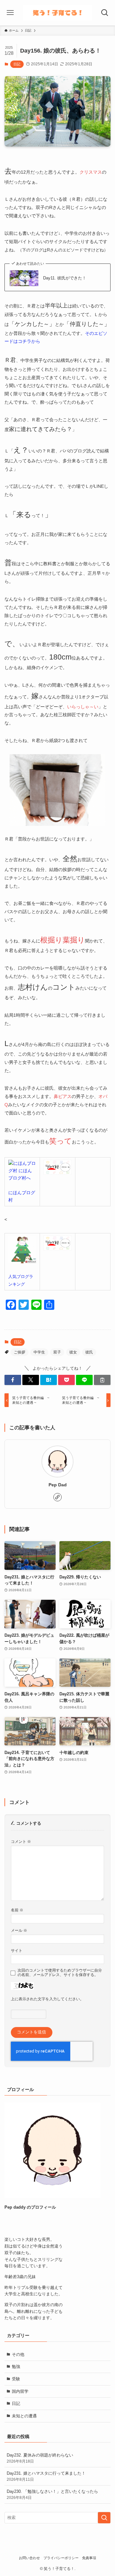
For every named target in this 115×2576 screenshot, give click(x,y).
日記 (17, 64)
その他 (18, 2354)
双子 (57, 1352)
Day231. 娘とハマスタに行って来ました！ (46, 2476)
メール (19, 1930)
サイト (17, 1950)
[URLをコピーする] (102, 1380)
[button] (13, 1380)
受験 (16, 2379)
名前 (17, 1910)
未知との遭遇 (24, 2416)
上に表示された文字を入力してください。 (47, 1999)
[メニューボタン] (10, 13)
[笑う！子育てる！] (57, 13)
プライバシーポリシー (61, 2558)
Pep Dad (58, 1485)
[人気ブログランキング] (22, 1262)
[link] (57, 1497)
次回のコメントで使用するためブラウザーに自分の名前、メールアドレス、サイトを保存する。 (60, 1972)
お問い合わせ (29, 2558)
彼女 (73, 1352)
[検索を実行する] (104, 2518)
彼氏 (89, 1352)
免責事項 (89, 2558)
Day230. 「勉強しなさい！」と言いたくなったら (52, 2494)
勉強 (16, 2367)
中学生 (39, 1352)
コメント (21, 1841)
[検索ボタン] (105, 13)
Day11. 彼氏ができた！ (65, 278)
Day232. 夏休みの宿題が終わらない (40, 2458)
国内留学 (20, 2391)
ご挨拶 (19, 1352)
